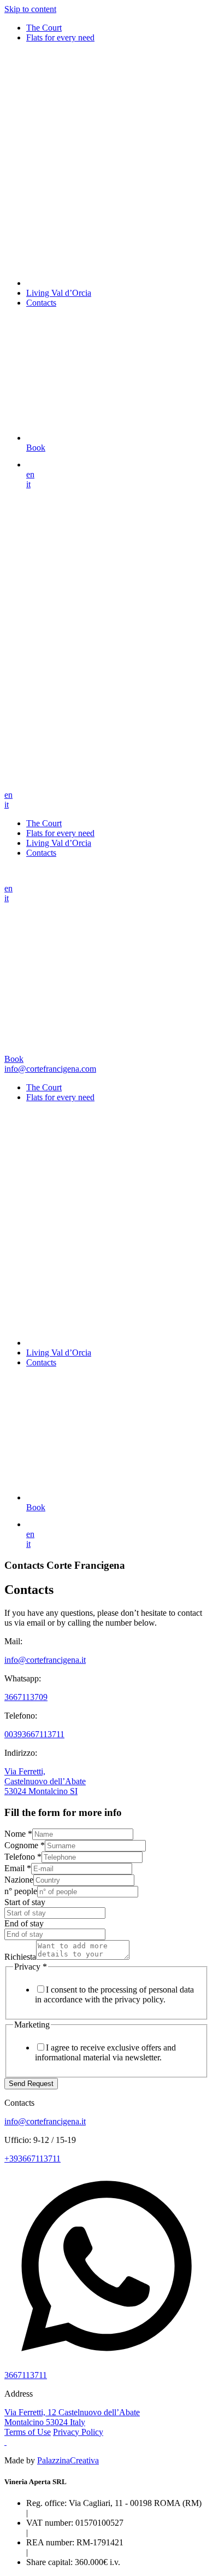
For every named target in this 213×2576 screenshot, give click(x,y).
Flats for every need (60, 37)
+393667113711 (32, 2159)
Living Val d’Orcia (59, 293)
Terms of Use (28, 2432)
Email (18, 1868)
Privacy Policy (78, 2432)
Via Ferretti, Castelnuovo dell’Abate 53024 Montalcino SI (45, 1781)
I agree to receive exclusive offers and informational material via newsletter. (105, 2052)
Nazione (19, 1880)
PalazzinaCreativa (68, 2460)
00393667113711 (34, 1734)
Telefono (23, 1857)
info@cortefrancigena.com (50, 1069)
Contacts (41, 303)
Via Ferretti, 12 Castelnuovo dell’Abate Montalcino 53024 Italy (72, 2417)
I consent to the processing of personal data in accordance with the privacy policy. (114, 1994)
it (28, 484)
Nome (18, 1834)
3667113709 (26, 1697)
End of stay (24, 1923)
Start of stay (25, 1902)
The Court (44, 28)
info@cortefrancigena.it (45, 1660)
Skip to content (30, 9)
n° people (21, 1891)
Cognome (25, 1845)
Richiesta (20, 1957)
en (30, 474)
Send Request (31, 2084)
